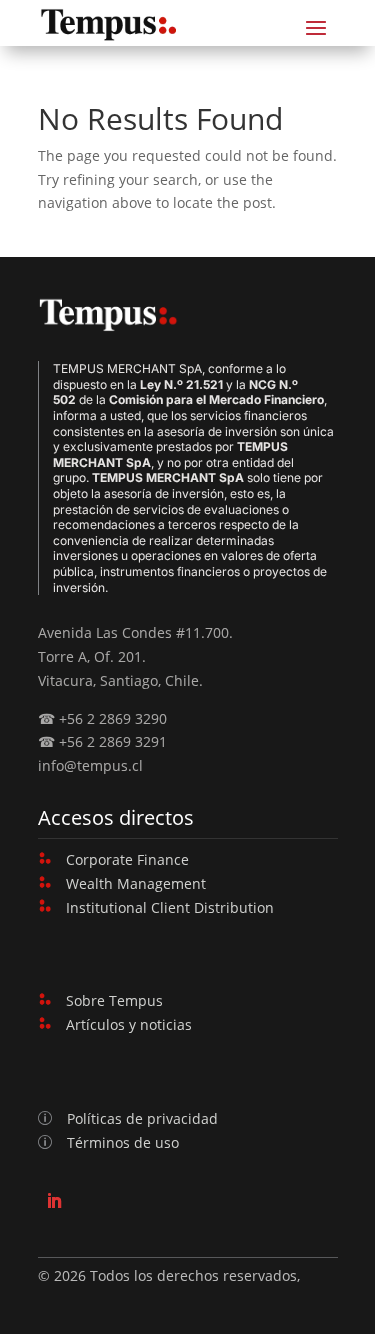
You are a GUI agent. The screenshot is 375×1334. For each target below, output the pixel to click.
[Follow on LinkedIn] (54, 1201)
